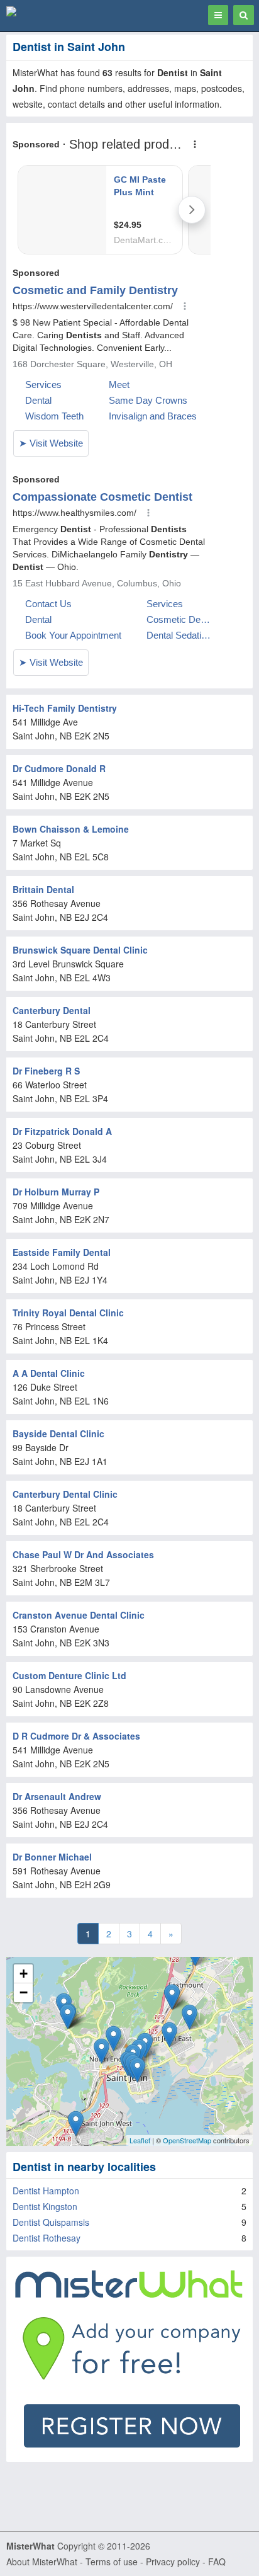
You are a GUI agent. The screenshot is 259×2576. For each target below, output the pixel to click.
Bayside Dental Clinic (58, 1433)
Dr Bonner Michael (52, 1857)
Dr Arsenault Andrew (57, 1796)
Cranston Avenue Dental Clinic (79, 1615)
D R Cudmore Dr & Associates (76, 1736)
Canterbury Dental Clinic (65, 1494)
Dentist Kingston (45, 2206)
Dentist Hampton (46, 2191)
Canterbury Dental (52, 1010)
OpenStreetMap (187, 2140)
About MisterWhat (42, 2562)
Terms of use (112, 2562)
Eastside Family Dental (62, 1252)
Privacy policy (173, 2562)
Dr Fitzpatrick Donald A (62, 1131)
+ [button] (24, 1974)
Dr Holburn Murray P (56, 1192)
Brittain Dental (43, 889)
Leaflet (140, 2140)
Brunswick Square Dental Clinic (80, 950)
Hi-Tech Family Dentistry (65, 708)
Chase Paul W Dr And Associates (83, 1554)
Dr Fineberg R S (46, 1071)
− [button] (24, 1992)
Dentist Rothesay (47, 2238)
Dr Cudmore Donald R (59, 768)
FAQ (217, 2562)
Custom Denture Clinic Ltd (69, 1675)
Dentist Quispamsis (51, 2222)
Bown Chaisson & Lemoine (71, 829)
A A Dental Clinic (49, 1373)
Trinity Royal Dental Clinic (68, 1313)
